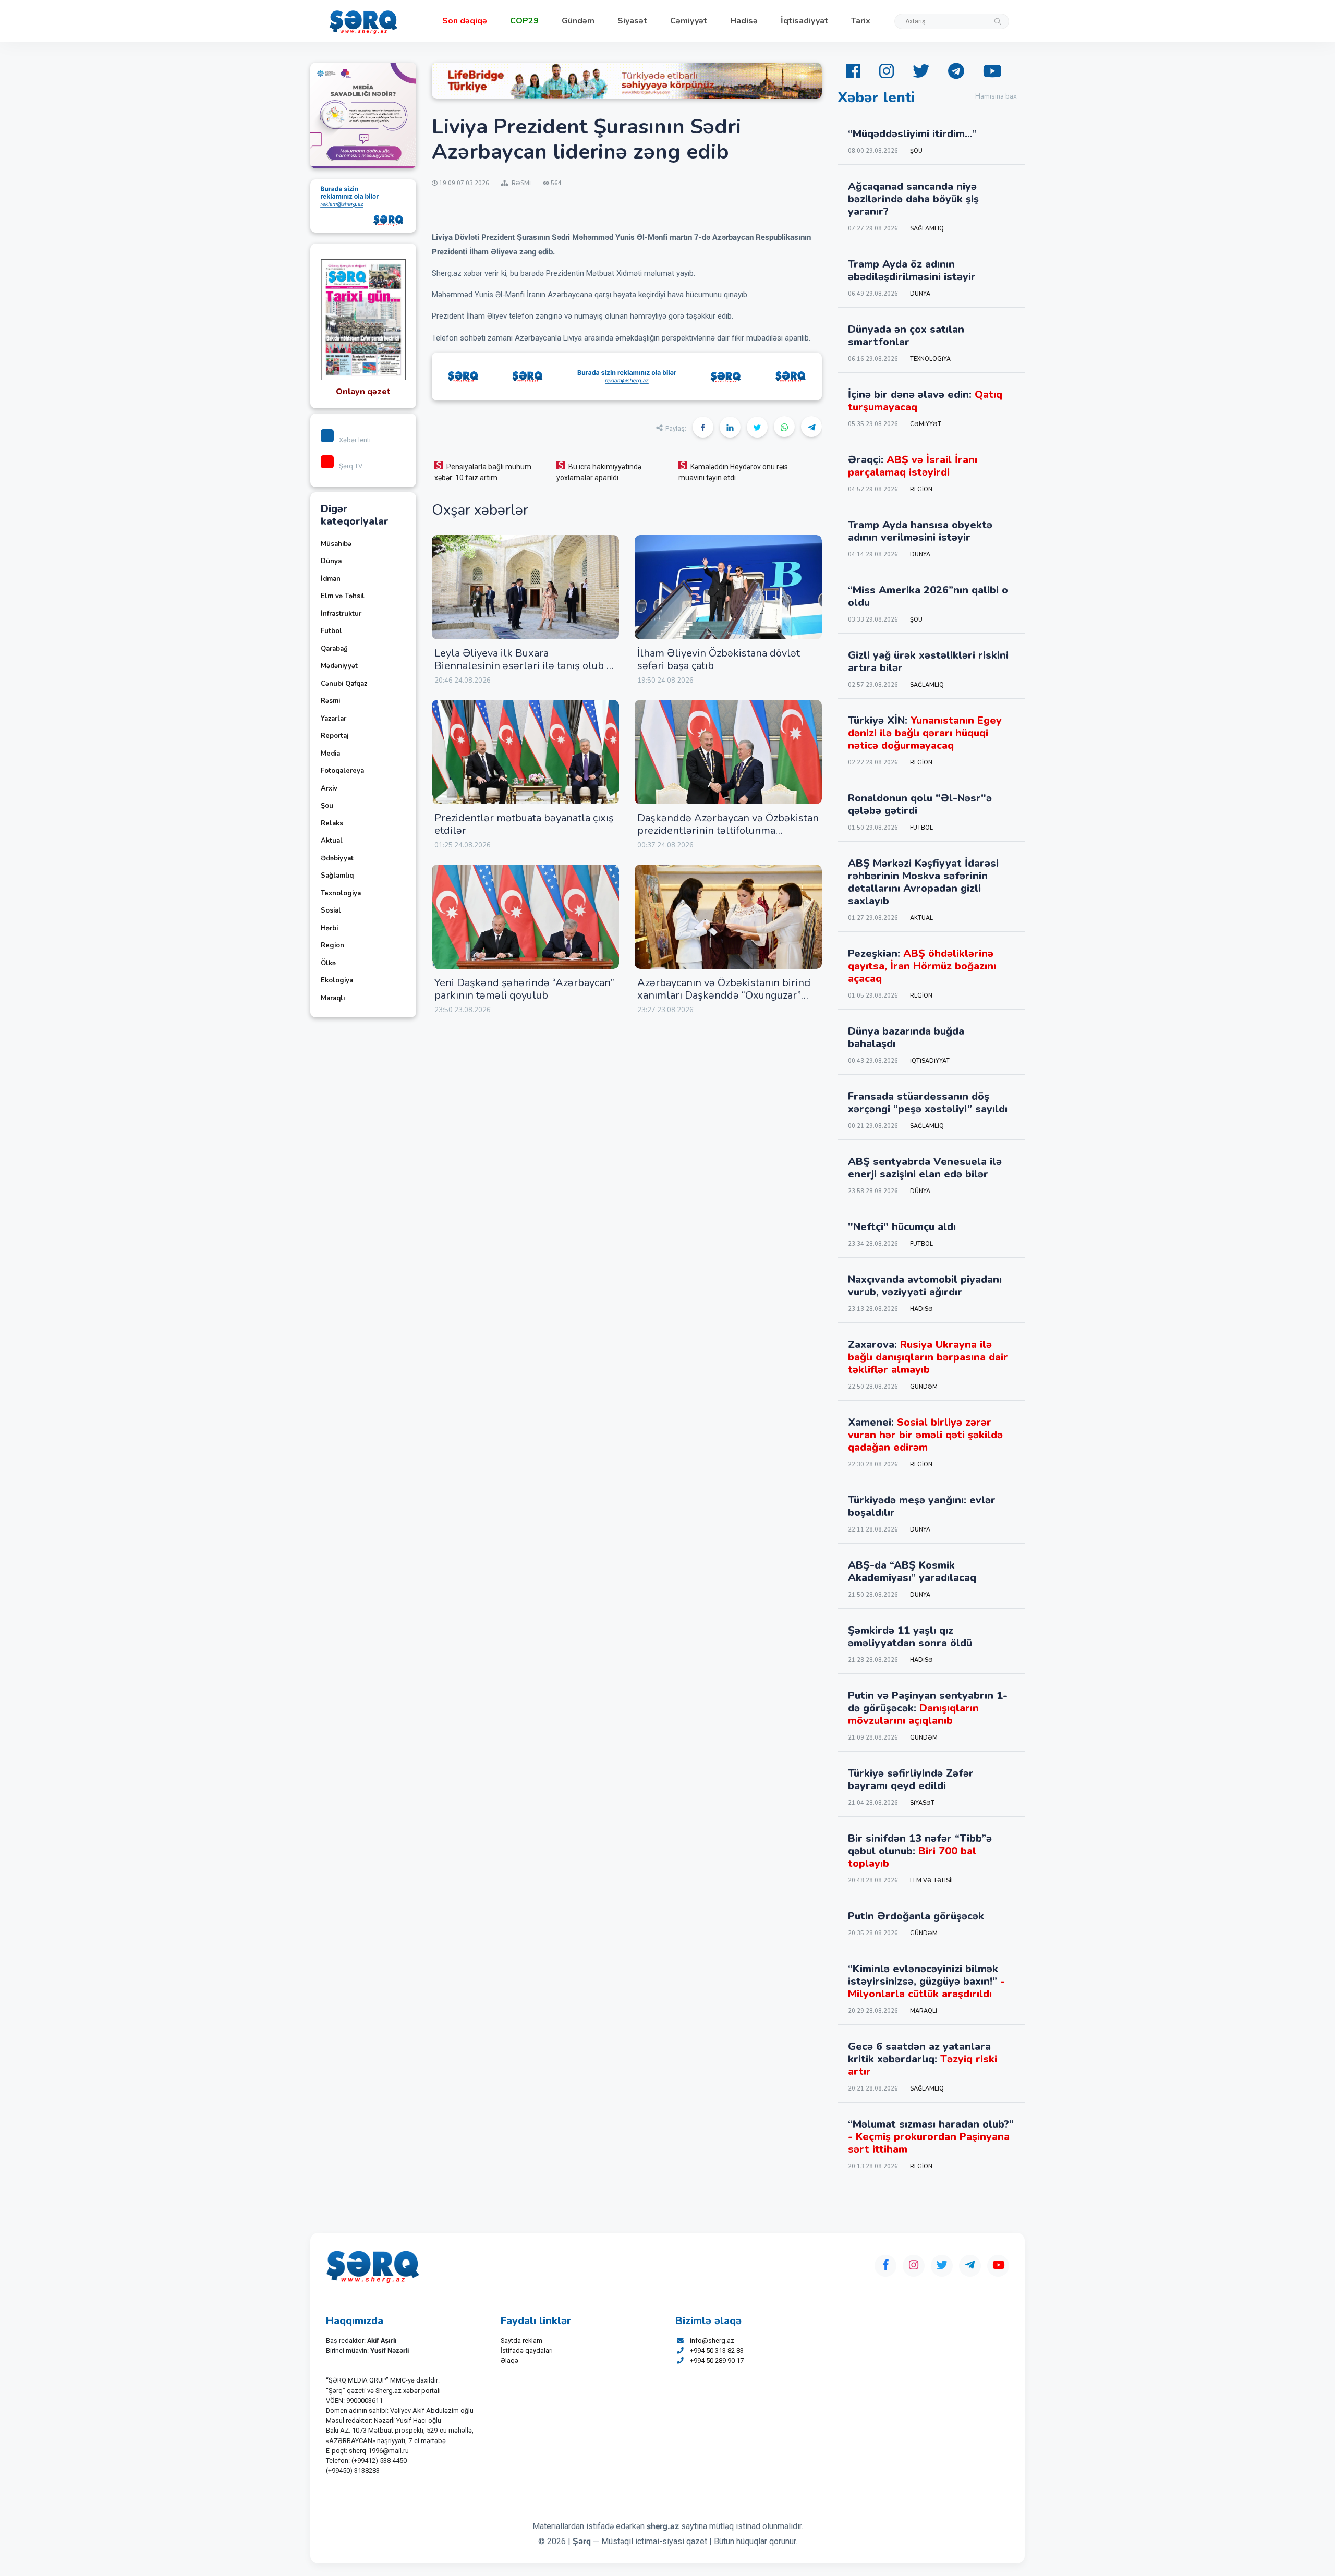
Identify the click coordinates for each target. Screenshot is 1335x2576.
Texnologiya (341, 893)
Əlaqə (509, 2360)
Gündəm (578, 21)
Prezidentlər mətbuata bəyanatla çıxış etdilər (524, 824)
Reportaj (335, 736)
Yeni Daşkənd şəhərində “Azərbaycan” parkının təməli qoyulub (524, 989)
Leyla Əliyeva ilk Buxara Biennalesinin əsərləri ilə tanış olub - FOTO (523, 666)
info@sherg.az (712, 2341)
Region (332, 945)
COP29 (524, 21)
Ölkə (328, 963)
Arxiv (329, 788)
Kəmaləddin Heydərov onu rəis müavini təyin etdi (733, 472)
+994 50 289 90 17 (717, 2360)
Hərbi (329, 928)
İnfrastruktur (341, 614)
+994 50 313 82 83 (717, 2350)
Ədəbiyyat (337, 858)
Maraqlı (333, 998)
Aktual (332, 841)
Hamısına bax (996, 96)
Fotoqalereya (342, 771)
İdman (331, 579)
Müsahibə (336, 544)
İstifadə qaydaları (527, 2350)
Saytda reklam (521, 2341)
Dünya (331, 561)
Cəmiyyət (689, 21)
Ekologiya (337, 980)
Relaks (332, 823)
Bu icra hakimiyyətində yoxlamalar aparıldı (599, 472)
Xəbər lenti (355, 440)
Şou (327, 806)
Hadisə (744, 21)
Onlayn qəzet (363, 392)
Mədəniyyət (339, 666)
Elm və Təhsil (343, 596)
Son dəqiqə (465, 21)
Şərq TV (351, 466)
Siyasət (632, 21)
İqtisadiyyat (804, 21)
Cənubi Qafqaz (344, 684)
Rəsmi (330, 701)
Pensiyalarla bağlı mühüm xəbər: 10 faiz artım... (483, 472)
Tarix (861, 21)
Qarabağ (334, 649)
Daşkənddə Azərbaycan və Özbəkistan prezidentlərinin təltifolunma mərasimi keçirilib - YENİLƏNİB (728, 830)
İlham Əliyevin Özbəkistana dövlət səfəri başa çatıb (719, 659)
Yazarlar (333, 719)
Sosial (331, 910)
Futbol (331, 631)
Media (330, 754)
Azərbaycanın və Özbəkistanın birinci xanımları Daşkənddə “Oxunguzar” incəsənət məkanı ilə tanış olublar (724, 995)
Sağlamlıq (337, 876)
